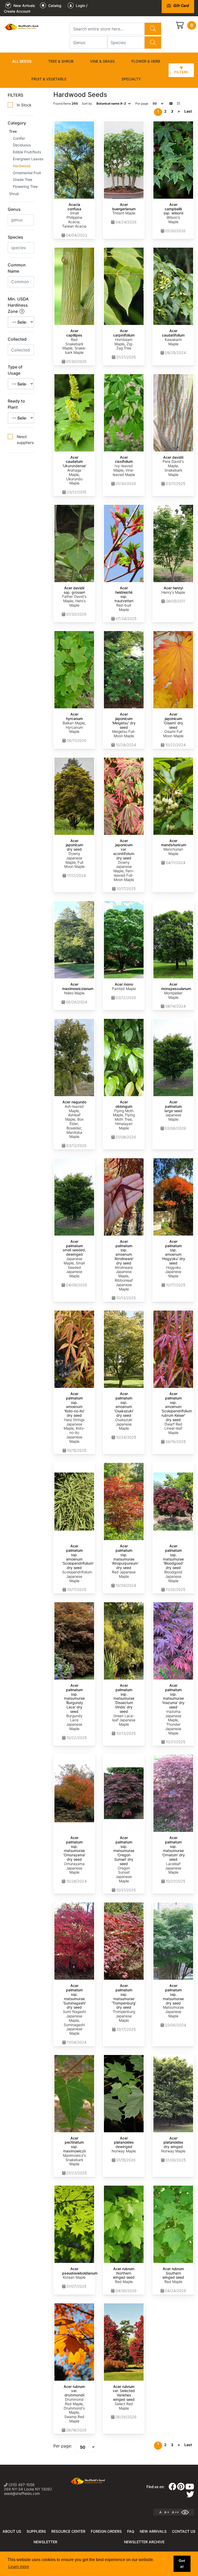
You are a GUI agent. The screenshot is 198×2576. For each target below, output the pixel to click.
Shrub (14, 194)
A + (167, 2512)
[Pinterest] (181, 2488)
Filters (181, 72)
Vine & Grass (102, 61)
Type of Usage (15, 370)
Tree (13, 131)
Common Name (17, 268)
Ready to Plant (16, 404)
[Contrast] (187, 2512)
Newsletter (45, 2542)
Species (15, 237)
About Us (12, 2531)
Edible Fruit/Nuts (27, 152)
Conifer (19, 138)
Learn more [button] (19, 2567)
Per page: (63, 2446)
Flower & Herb (146, 61)
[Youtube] (190, 2488)
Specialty (131, 79)
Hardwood (22, 166)
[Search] (153, 29)
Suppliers (36, 2531)
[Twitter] (190, 2496)
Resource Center (68, 2531)
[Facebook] (172, 2488)
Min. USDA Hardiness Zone (18, 305)
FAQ (131, 2531)
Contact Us (184, 2531)
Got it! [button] (182, 2564)
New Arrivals (153, 2531)
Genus (14, 209)
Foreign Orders (106, 2531)
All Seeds (22, 61)
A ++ (175, 2512)
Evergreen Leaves (28, 159)
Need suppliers (25, 440)
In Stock (24, 105)
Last (188, 111)
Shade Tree (23, 179)
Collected (17, 339)
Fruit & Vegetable (49, 79)
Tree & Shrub (61, 61)
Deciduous (22, 145)
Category (17, 123)
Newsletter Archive (144, 2542)
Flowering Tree (25, 186)
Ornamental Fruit (27, 173)
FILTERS (15, 95)
